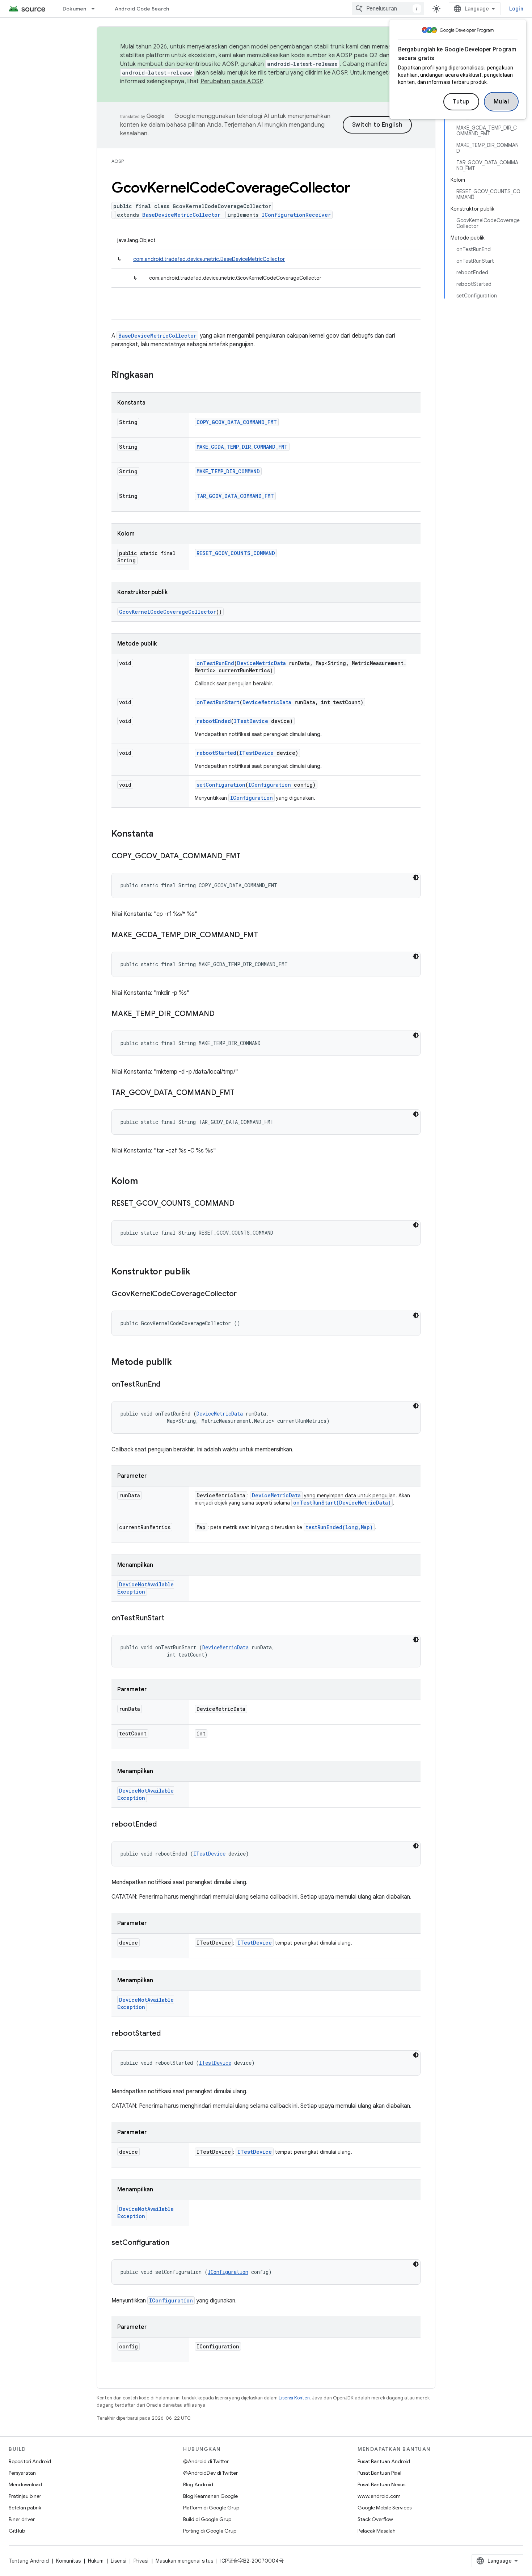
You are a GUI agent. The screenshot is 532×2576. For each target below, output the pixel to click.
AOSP (118, 161)
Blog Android (198, 2484)
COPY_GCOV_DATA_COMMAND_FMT (237, 422)
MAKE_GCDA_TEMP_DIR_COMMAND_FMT (242, 447)
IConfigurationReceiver (296, 215)
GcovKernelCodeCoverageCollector (168, 612)
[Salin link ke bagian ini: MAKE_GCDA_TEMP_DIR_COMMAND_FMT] (265, 935)
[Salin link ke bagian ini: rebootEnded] (164, 1825)
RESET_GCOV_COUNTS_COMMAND (236, 553)
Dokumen (75, 9)
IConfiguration (270, 785)
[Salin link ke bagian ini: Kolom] (145, 1182)
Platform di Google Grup (211, 2508)
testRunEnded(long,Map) (339, 1527)
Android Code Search (142, 9)
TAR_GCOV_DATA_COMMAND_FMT (235, 496)
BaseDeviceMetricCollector (181, 215)
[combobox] (388, 9)
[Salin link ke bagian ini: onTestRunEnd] (168, 1385)
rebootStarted (216, 753)
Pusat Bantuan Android (384, 2461)
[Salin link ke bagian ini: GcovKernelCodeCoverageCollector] (244, 1294)
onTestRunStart (218, 702)
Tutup (461, 102)
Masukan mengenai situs (184, 2561)
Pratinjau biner (25, 2496)
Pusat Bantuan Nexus (381, 2484)
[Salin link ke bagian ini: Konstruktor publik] (198, 1272)
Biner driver (22, 2519)
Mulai (501, 102)
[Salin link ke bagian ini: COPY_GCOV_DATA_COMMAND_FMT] (248, 856)
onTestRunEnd (215, 663)
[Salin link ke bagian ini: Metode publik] (179, 1363)
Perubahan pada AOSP (232, 81)
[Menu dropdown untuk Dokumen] (96, 9)
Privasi (141, 2561)
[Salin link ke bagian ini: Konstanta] (161, 834)
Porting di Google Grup (210, 2531)
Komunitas (68, 2561)
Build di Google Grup (207, 2519)
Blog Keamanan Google (210, 2496)
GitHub (17, 2531)
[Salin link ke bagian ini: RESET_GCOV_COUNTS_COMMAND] (242, 1204)
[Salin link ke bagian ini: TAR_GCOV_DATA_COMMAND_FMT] (242, 1093)
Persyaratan (22, 2473)
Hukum (96, 2561)
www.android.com (379, 2496)
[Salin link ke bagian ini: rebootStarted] (168, 2034)
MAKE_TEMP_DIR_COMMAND (228, 471)
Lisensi (119, 2561)
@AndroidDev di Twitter (210, 2473)
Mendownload (25, 2484)
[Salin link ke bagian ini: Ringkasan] (161, 376)
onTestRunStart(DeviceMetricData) (342, 1503)
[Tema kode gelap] (416, 877)
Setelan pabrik (25, 2508)
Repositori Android (30, 2461)
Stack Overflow (375, 2519)
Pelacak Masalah (377, 2531)
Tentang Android (29, 2561)
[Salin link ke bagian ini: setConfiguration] (177, 2243)
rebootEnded (214, 721)
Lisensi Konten (294, 2398)
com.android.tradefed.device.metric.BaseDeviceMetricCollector (209, 259)
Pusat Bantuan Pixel (379, 2473)
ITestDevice (251, 721)
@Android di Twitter (206, 2461)
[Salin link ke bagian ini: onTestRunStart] (172, 1619)
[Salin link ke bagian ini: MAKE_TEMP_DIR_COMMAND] (222, 1014)
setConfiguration (221, 785)
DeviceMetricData (261, 663)
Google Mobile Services (385, 2508)
